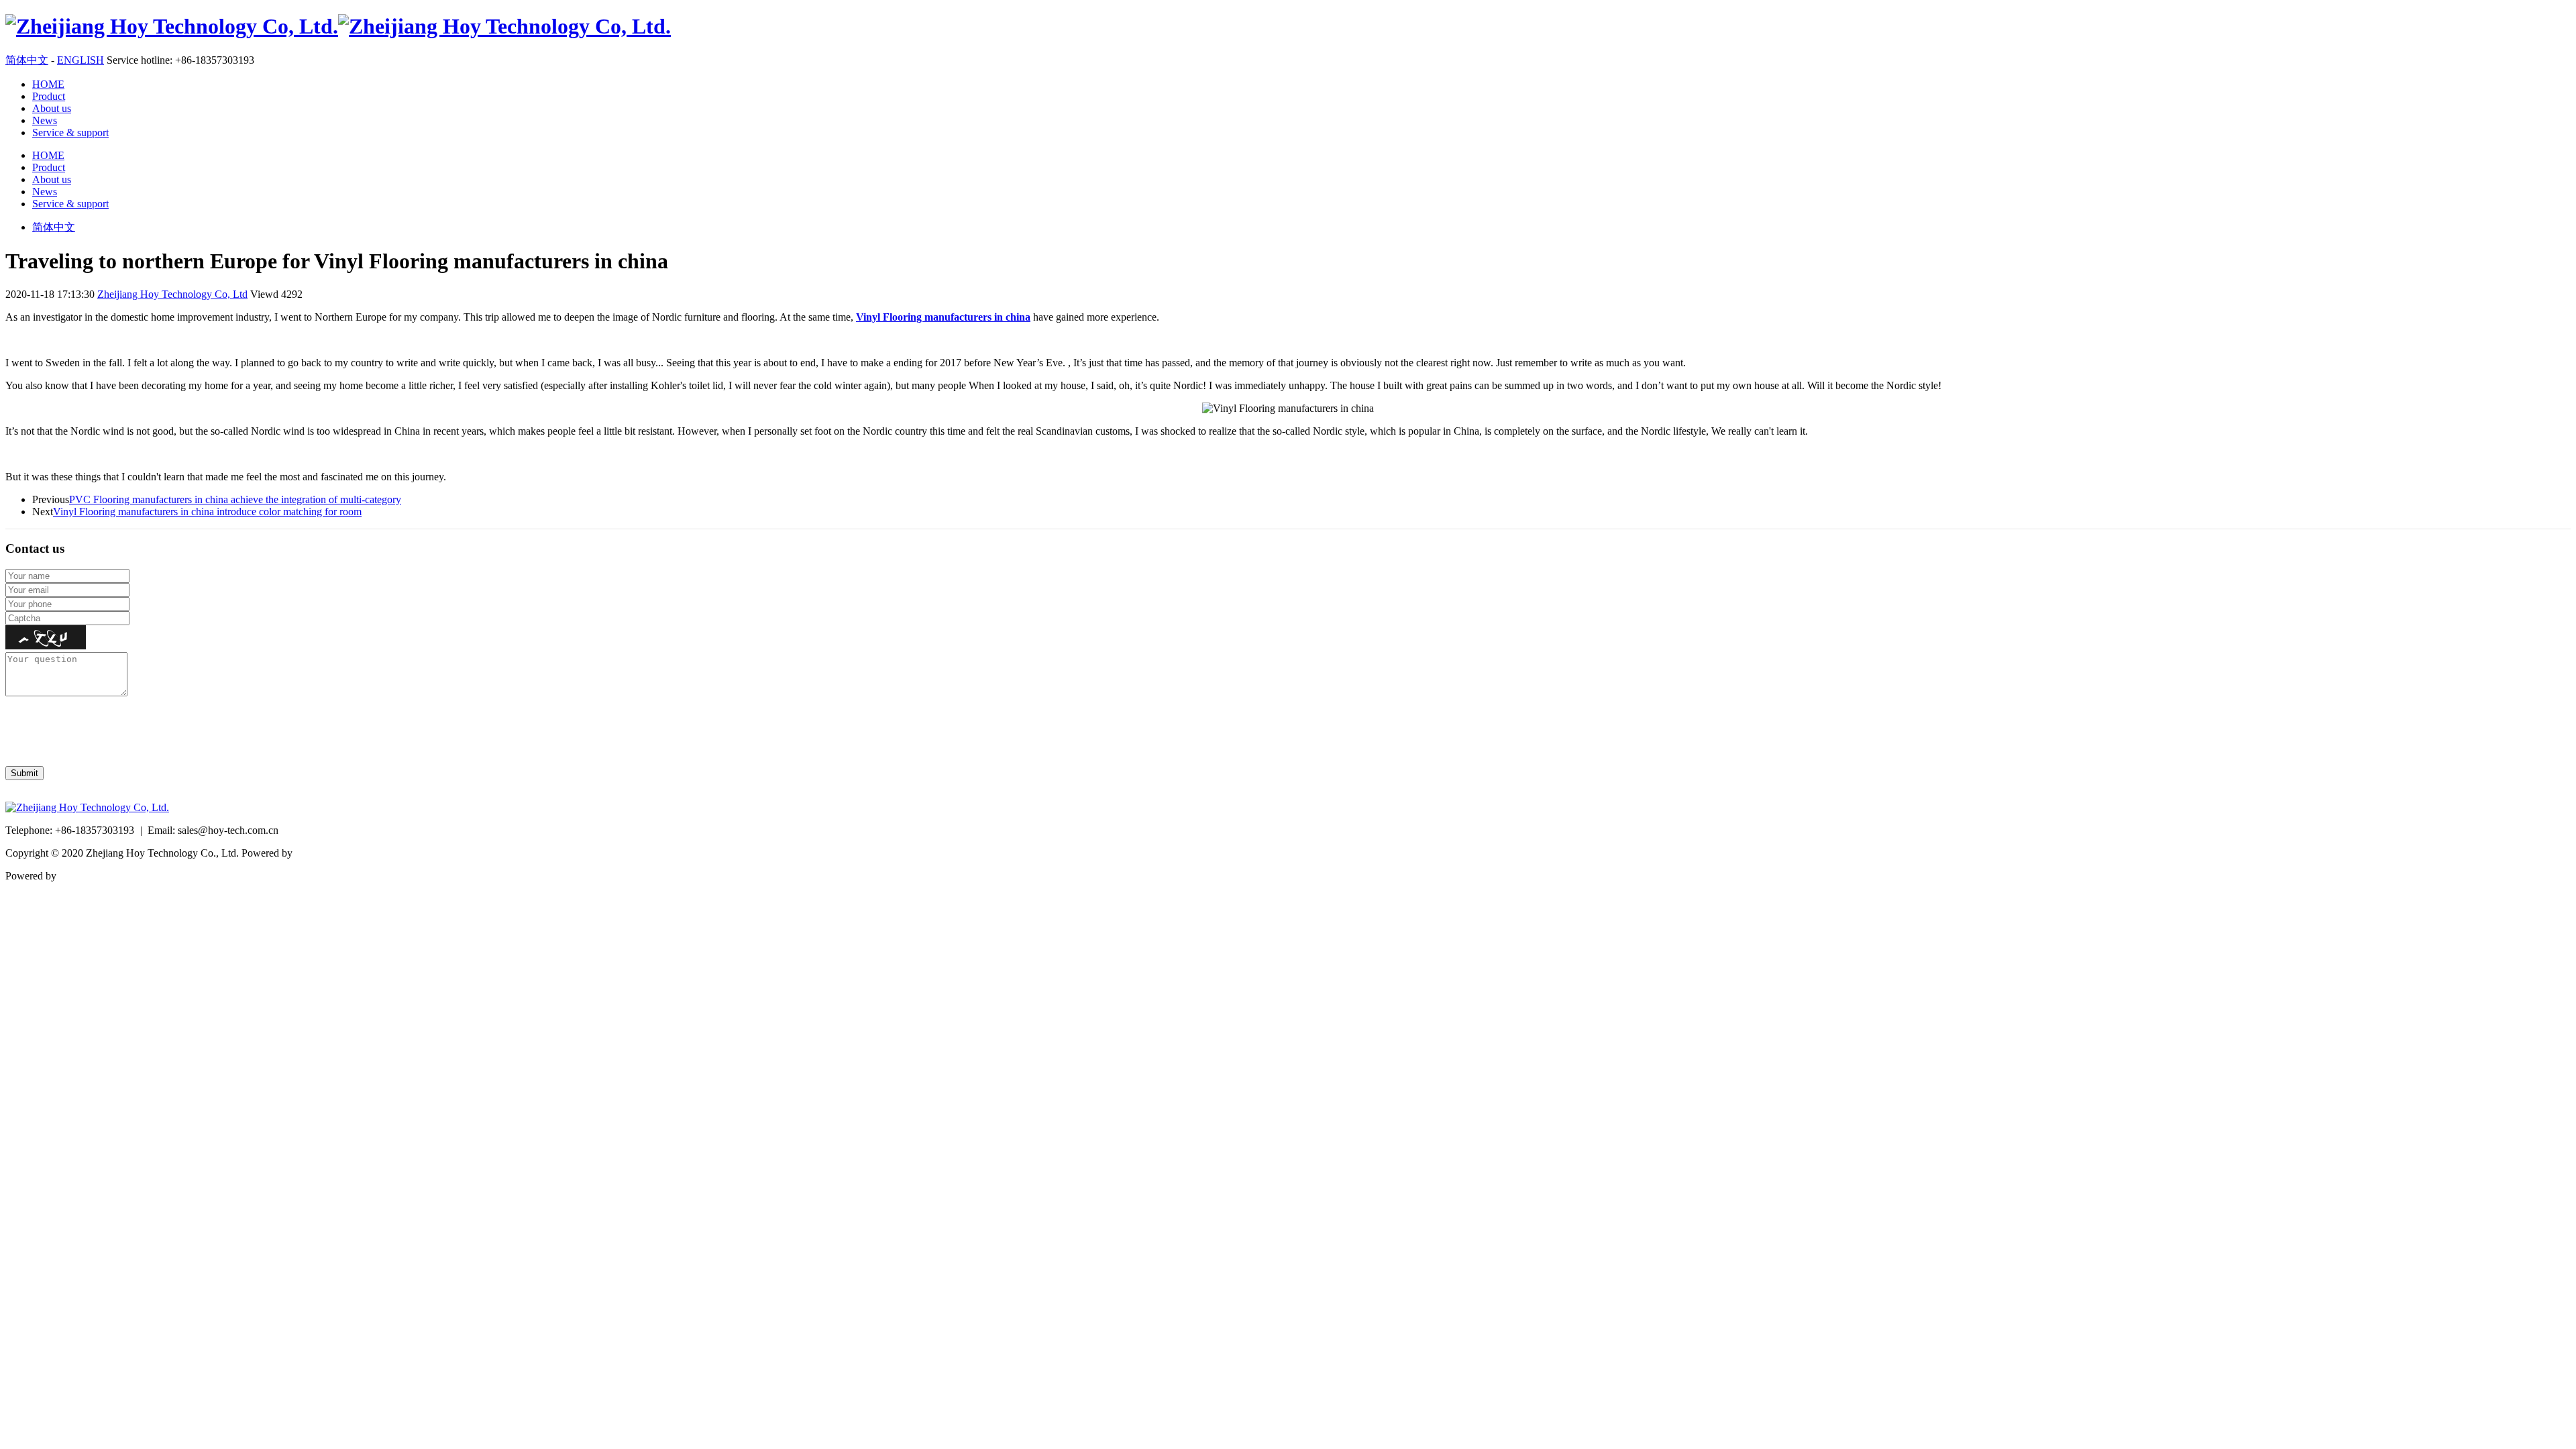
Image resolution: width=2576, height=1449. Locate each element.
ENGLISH (80, 60)
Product (49, 96)
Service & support (70, 132)
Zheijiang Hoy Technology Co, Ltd (172, 294)
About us (52, 108)
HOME (48, 84)
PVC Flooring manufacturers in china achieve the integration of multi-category (235, 499)
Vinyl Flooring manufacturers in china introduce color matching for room (207, 512)
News (45, 120)
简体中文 (27, 60)
